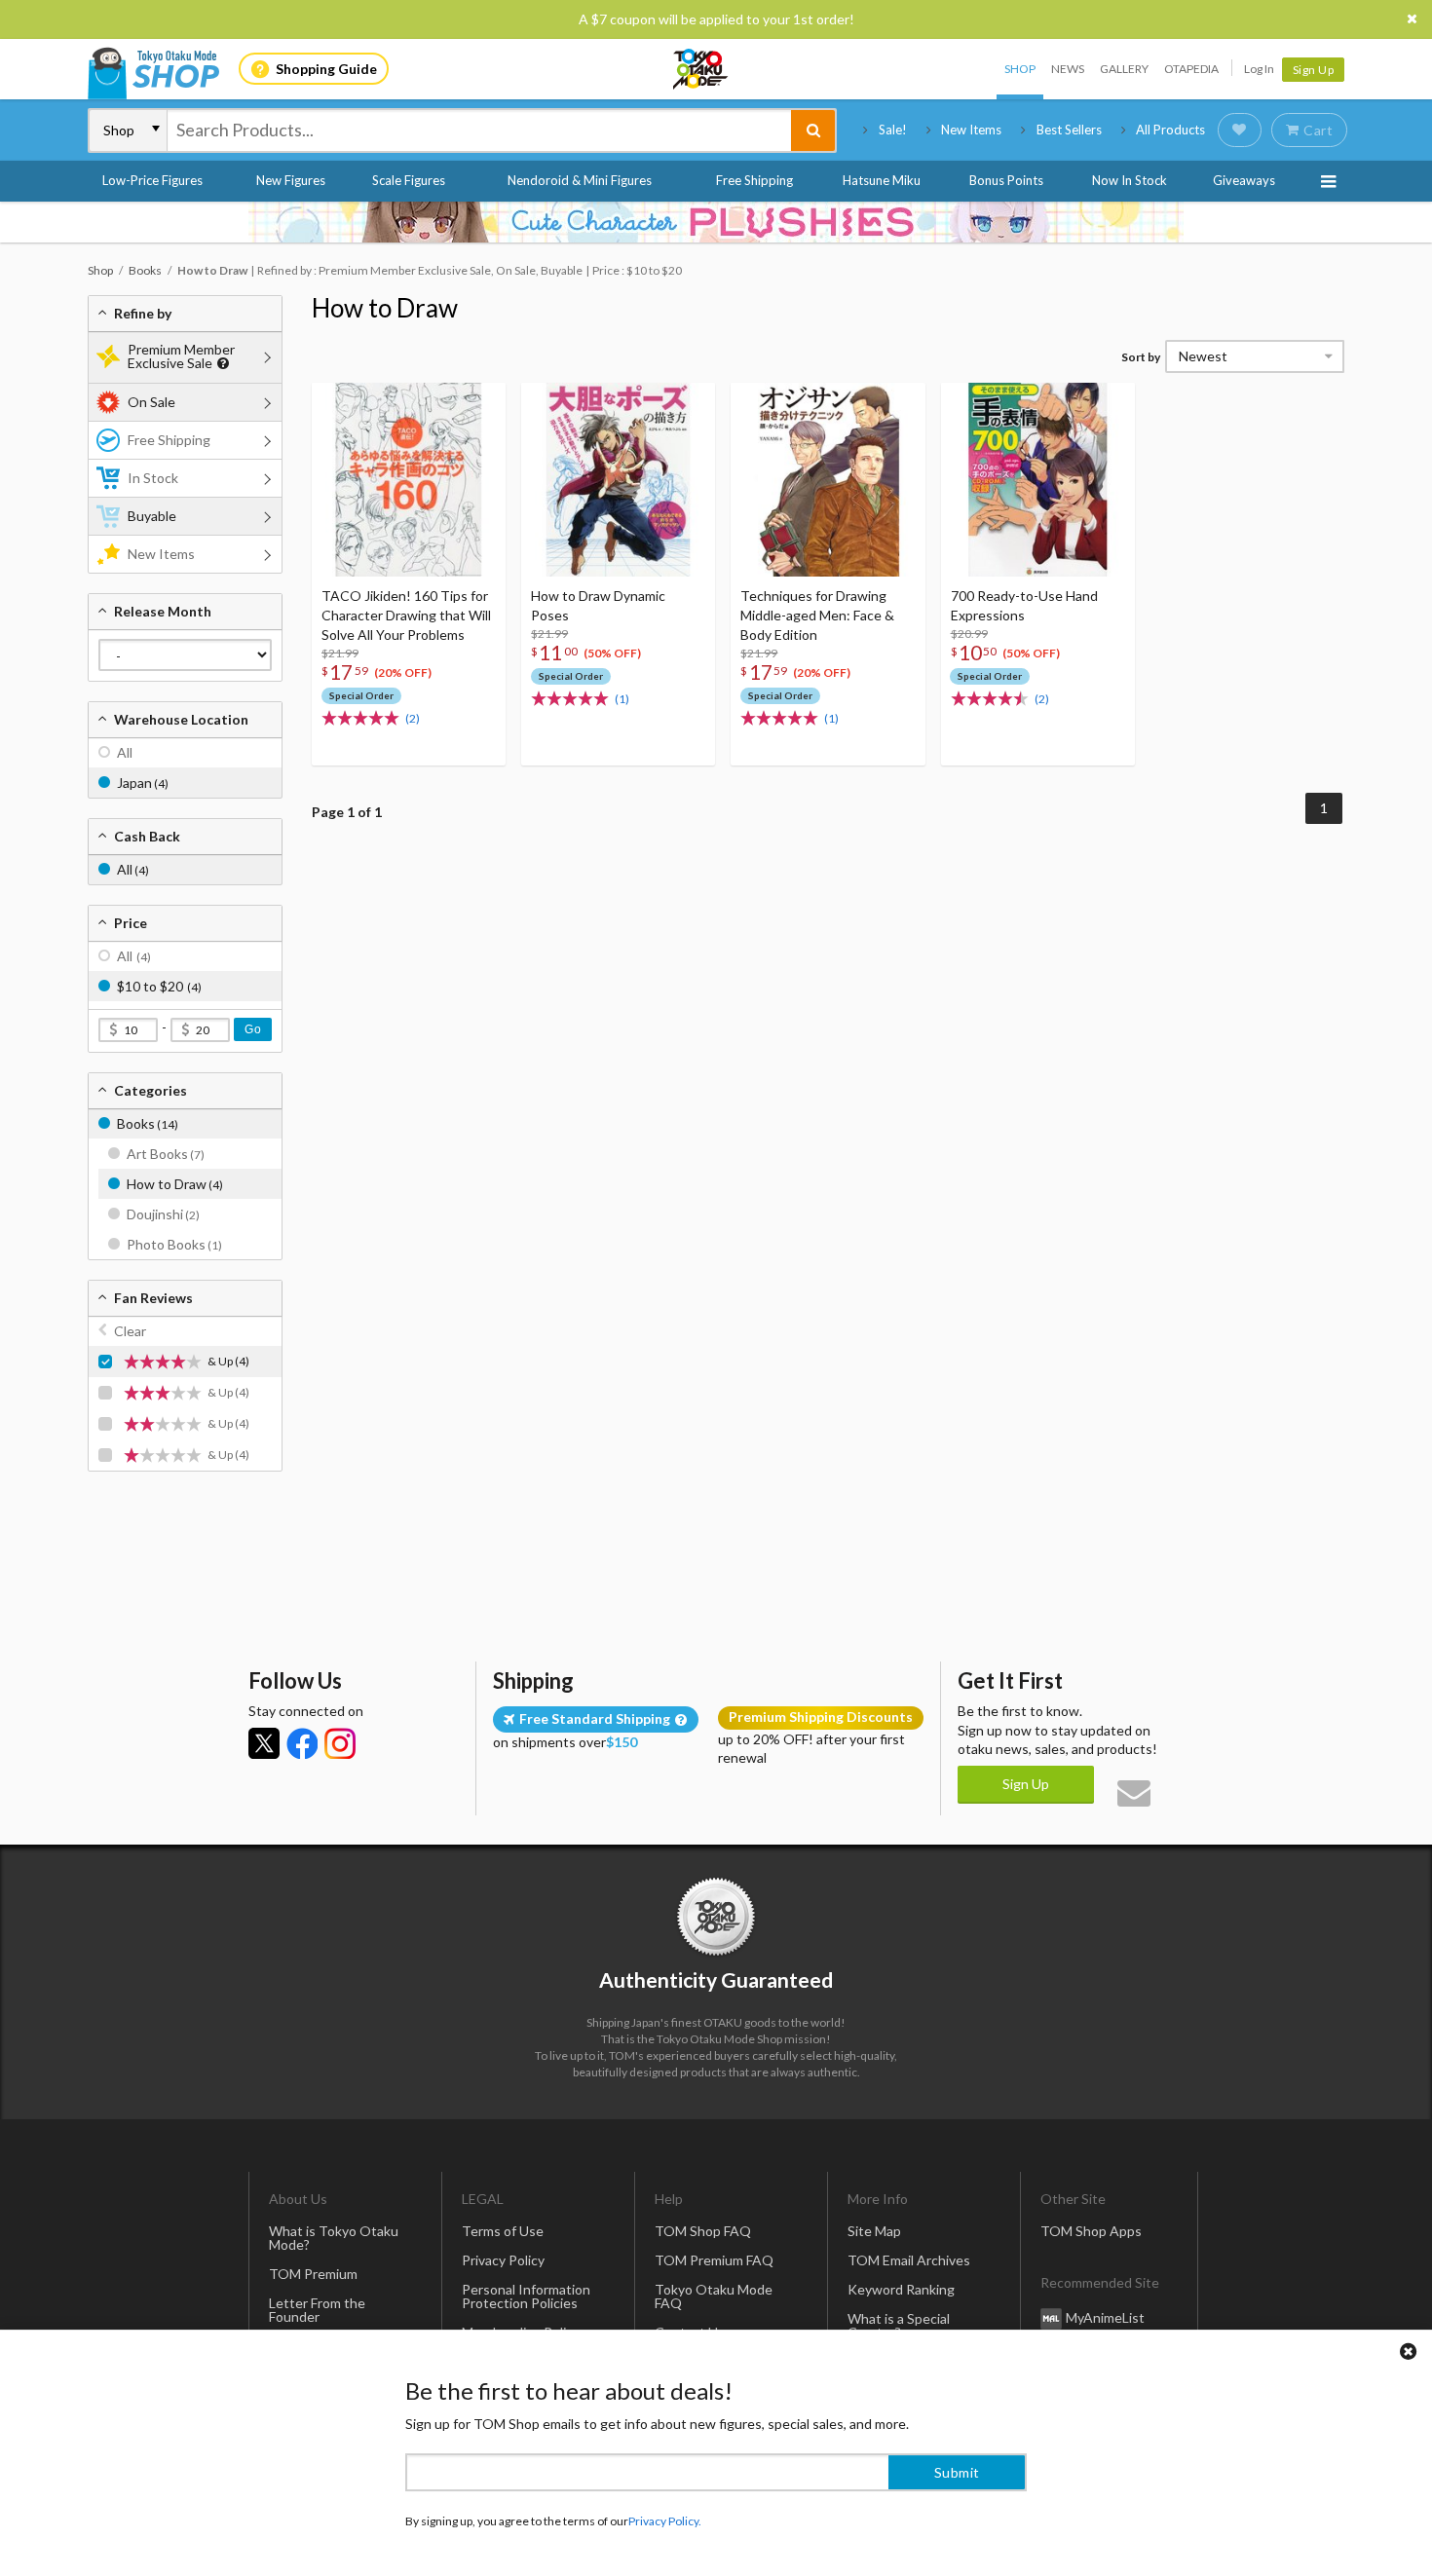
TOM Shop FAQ (703, 2231)
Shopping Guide (326, 69)
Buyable (152, 516)
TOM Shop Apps (1091, 2231)
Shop (1020, 69)
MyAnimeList (1105, 2317)
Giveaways (1244, 180)
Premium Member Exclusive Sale (181, 356)
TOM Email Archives (909, 2260)
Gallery (1124, 69)
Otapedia (1191, 69)
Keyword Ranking (901, 2289)
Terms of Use (503, 2231)
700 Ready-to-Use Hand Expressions (1024, 605)
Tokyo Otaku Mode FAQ (714, 2296)
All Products (1170, 130)
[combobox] (479, 131)
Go (253, 1029)
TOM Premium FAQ (714, 2260)
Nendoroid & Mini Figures (580, 180)
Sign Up (1314, 70)
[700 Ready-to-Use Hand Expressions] (1038, 480)
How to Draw (385, 308)
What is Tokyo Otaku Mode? (334, 2238)
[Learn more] (221, 364)
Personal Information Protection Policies (526, 2296)
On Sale (151, 402)
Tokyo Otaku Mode (701, 69)
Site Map (874, 2231)
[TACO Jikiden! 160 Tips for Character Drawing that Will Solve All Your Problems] (409, 480)
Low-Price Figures (152, 180)
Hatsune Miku (882, 180)
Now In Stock (1130, 180)
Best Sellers (1069, 130)
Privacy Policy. (665, 2518)
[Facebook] (302, 1743)
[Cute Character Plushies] (716, 222)
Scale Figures (409, 180)
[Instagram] (340, 1743)
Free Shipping (754, 180)
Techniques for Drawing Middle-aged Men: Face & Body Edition (817, 615)
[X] (264, 1743)
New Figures (291, 180)
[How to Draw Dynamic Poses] (618, 480)
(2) (413, 718)
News (1068, 69)
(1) (622, 699)
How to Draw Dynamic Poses (598, 605)
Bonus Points (1006, 180)
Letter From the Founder (317, 2310)
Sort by (1141, 357)
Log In (1259, 69)
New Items (971, 130)
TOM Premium (313, 2274)
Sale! (893, 130)
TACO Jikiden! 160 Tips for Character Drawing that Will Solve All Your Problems (406, 615)
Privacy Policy (503, 2260)
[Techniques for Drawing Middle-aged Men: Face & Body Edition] (828, 480)
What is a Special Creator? (899, 2325)
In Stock (153, 478)
